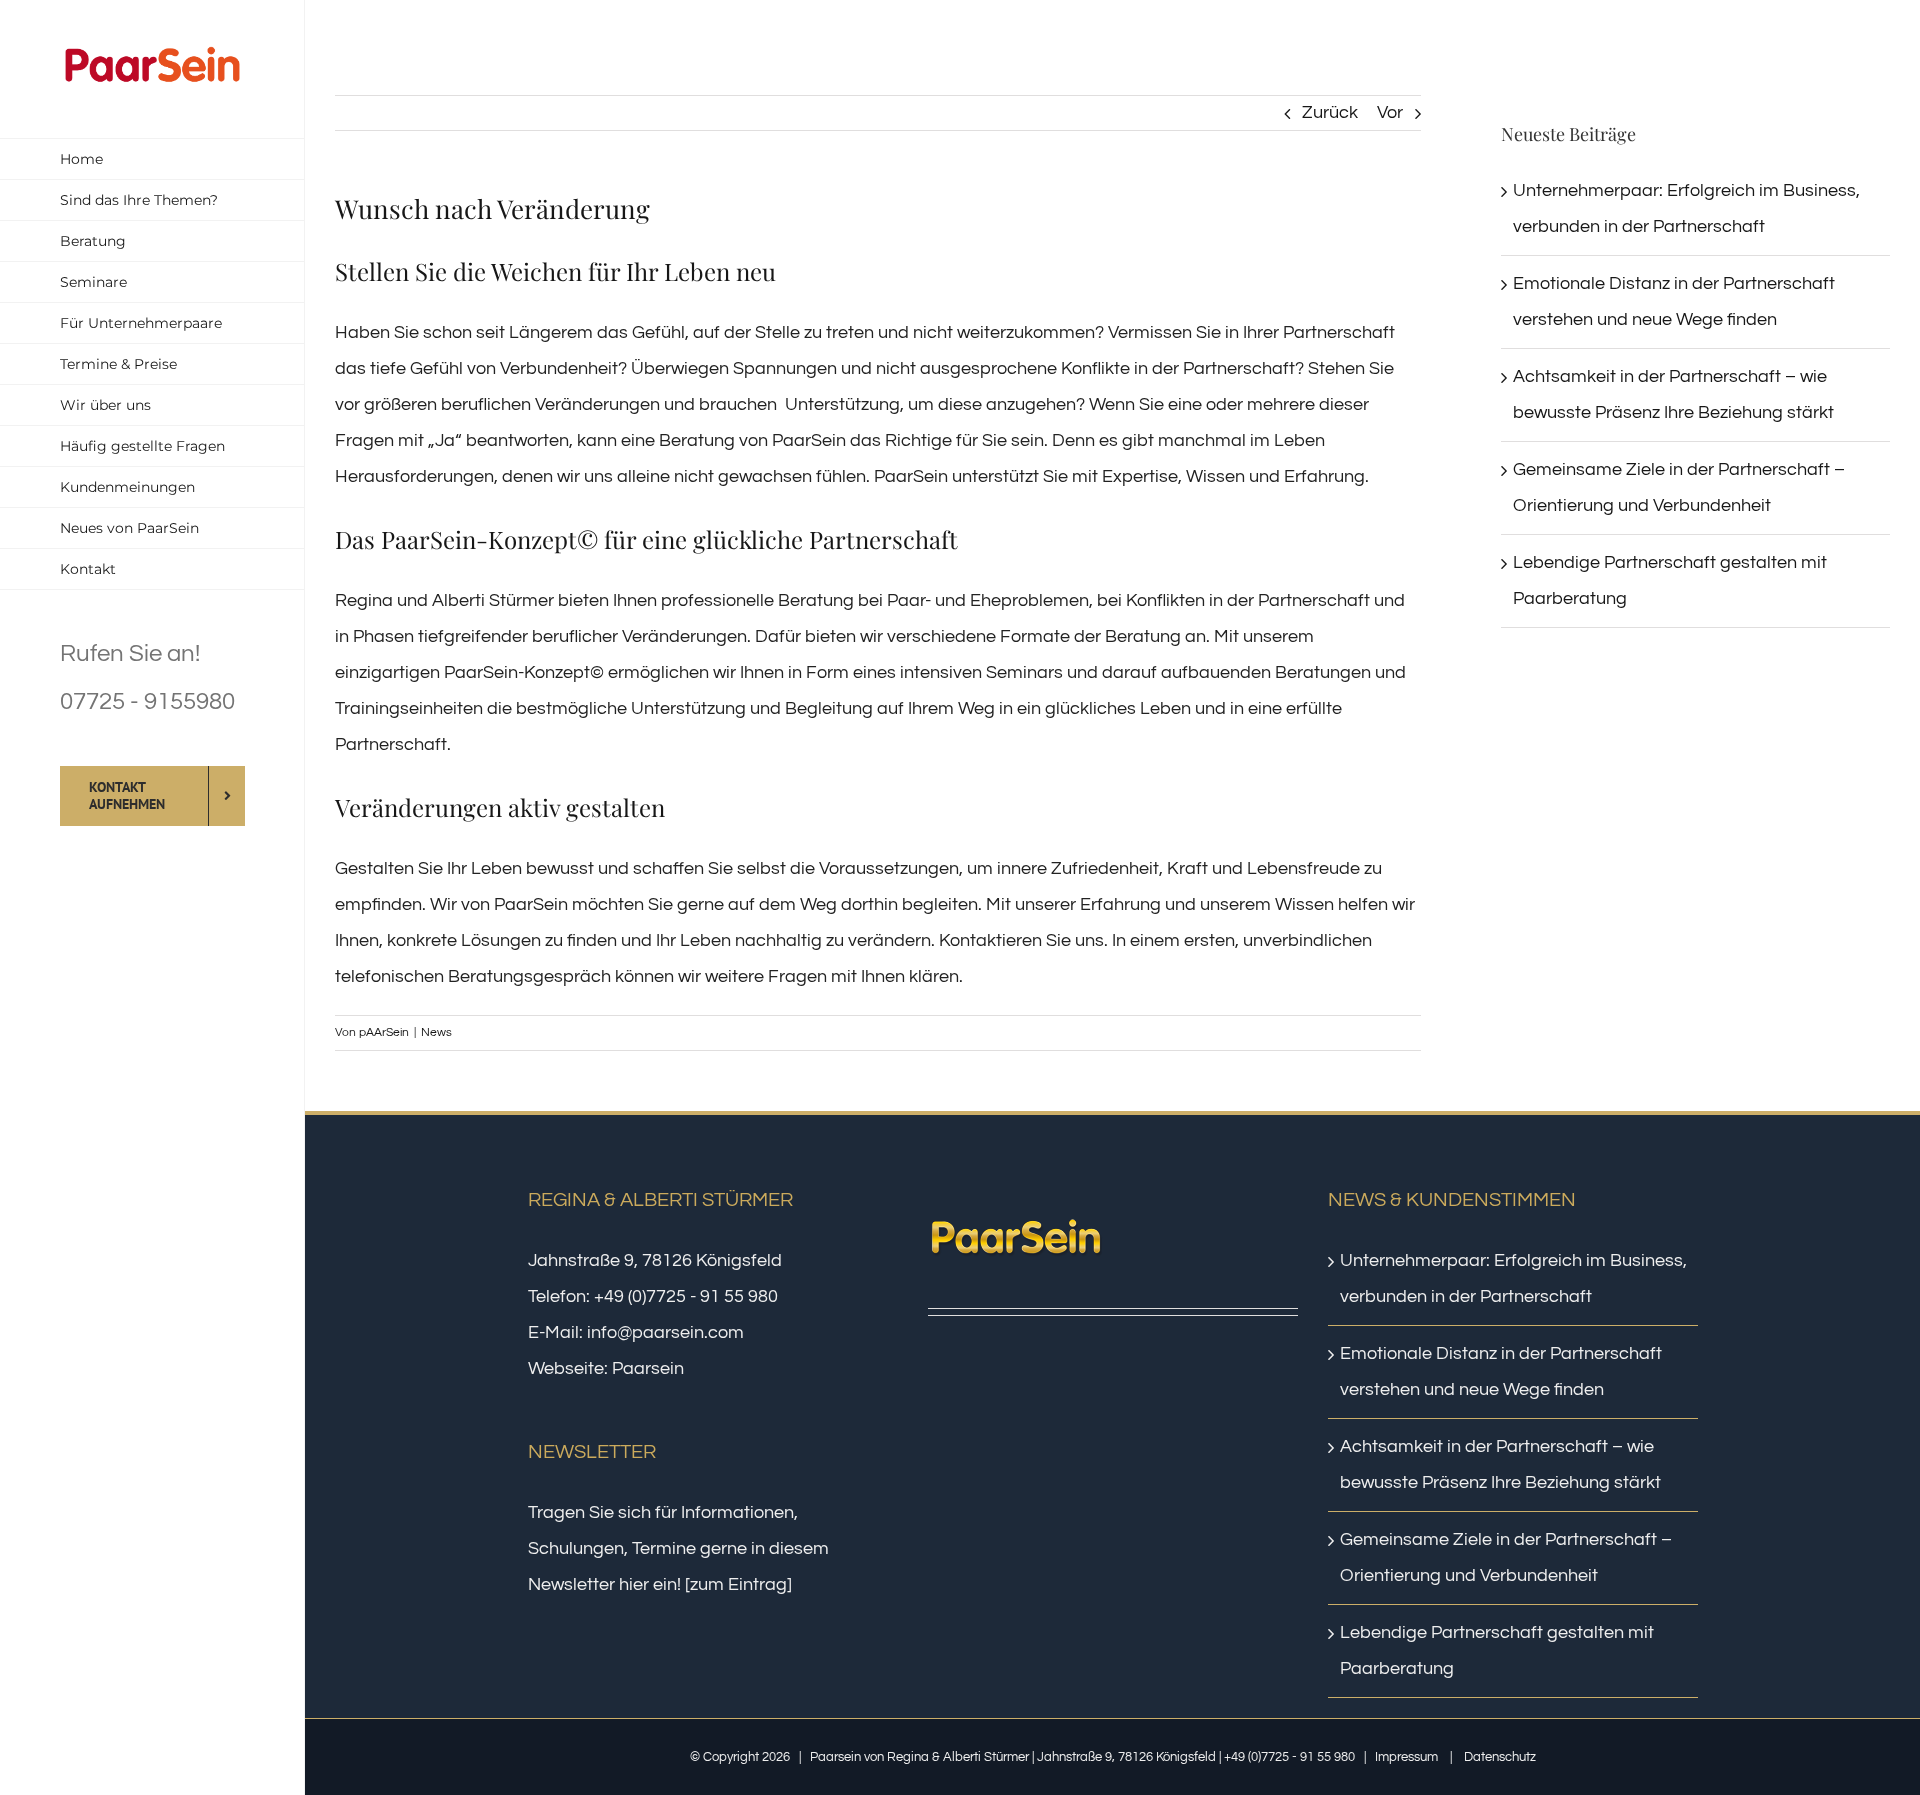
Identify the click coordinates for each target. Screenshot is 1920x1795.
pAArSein (384, 1032)
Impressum (1406, 1757)
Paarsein (648, 1368)
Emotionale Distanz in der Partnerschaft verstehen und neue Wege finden (1501, 1371)
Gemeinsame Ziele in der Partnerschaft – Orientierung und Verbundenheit (1506, 1557)
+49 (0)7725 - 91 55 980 (686, 1296)
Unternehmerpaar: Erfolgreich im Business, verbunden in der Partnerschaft (1513, 1278)
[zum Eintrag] (738, 1584)
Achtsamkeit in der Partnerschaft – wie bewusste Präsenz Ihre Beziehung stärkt (1500, 1464)
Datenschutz (1500, 1757)
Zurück (1330, 112)
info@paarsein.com (665, 1332)
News (436, 1032)
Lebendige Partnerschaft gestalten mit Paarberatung (1497, 1650)
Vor (1390, 112)
